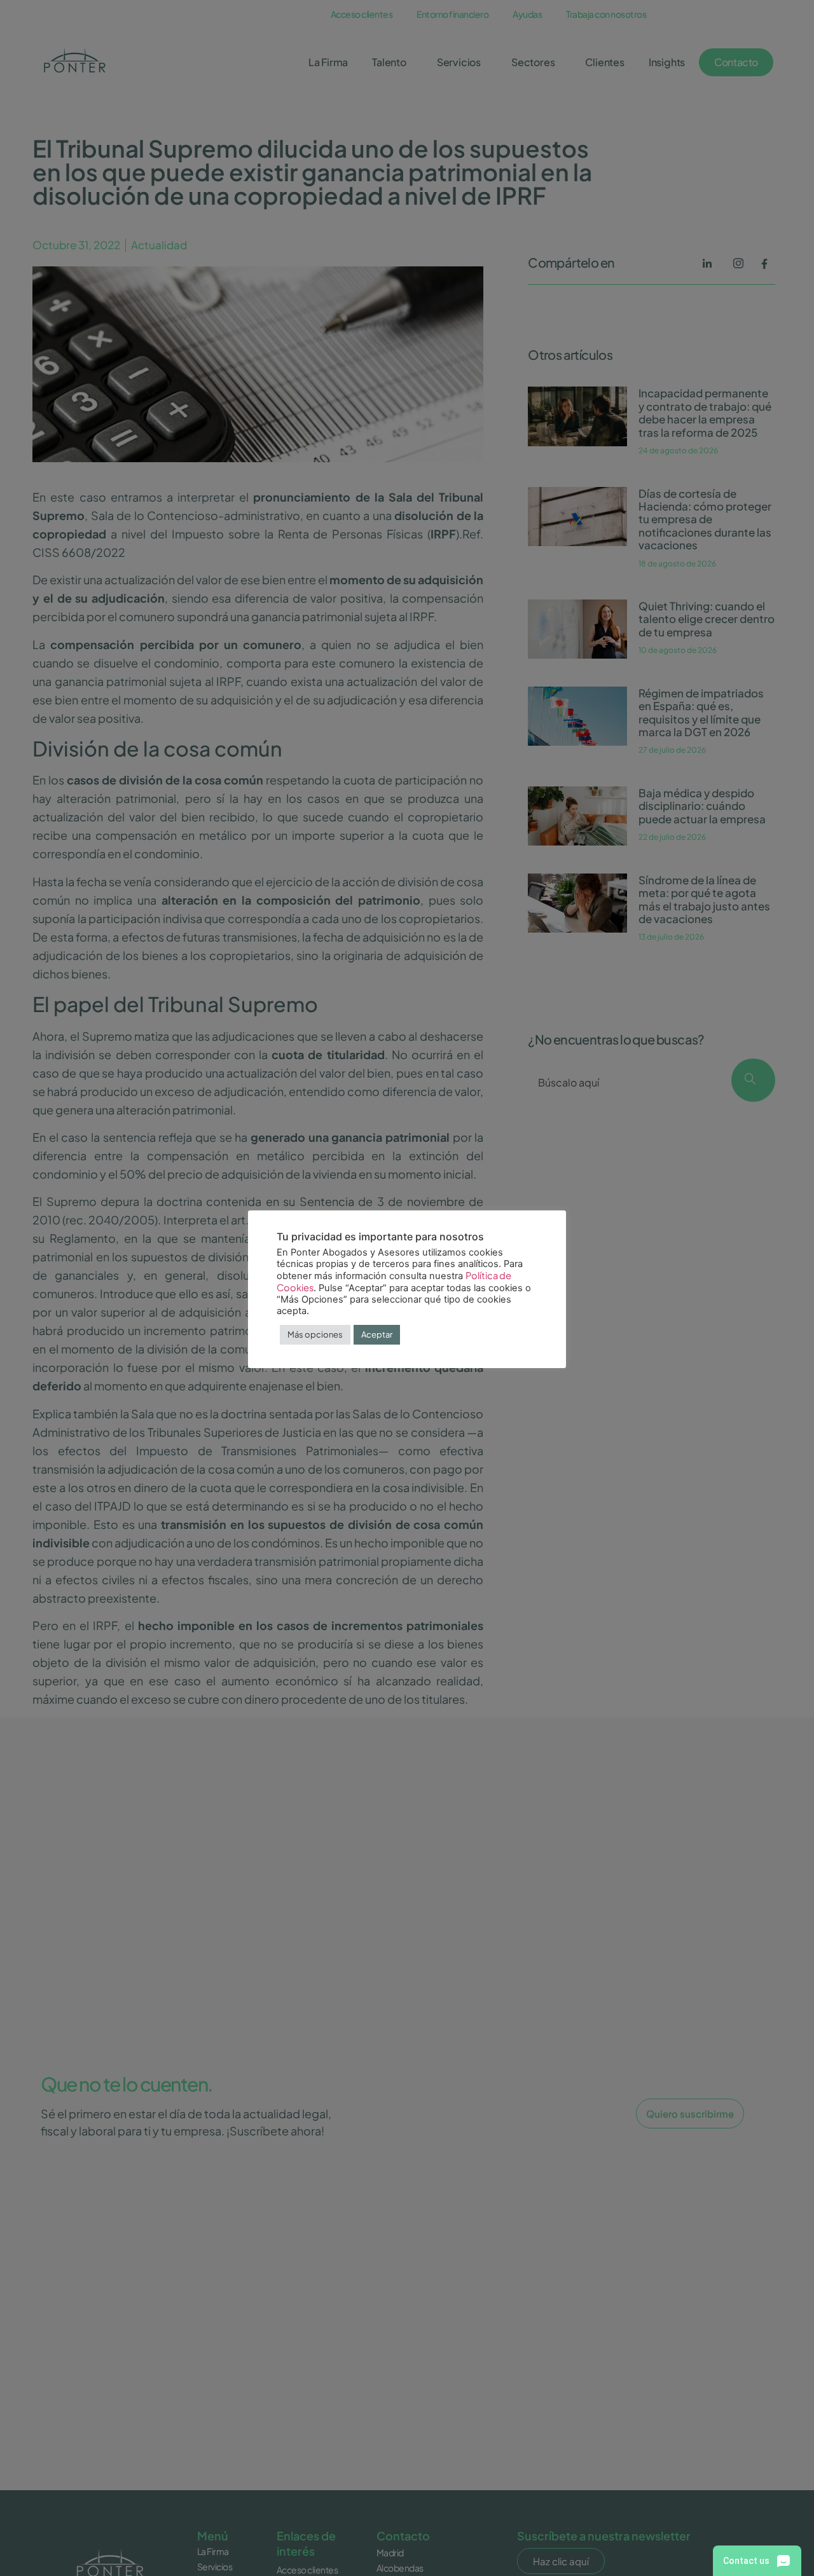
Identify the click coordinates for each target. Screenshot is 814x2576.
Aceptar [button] (377, 1334)
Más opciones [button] (315, 1334)
